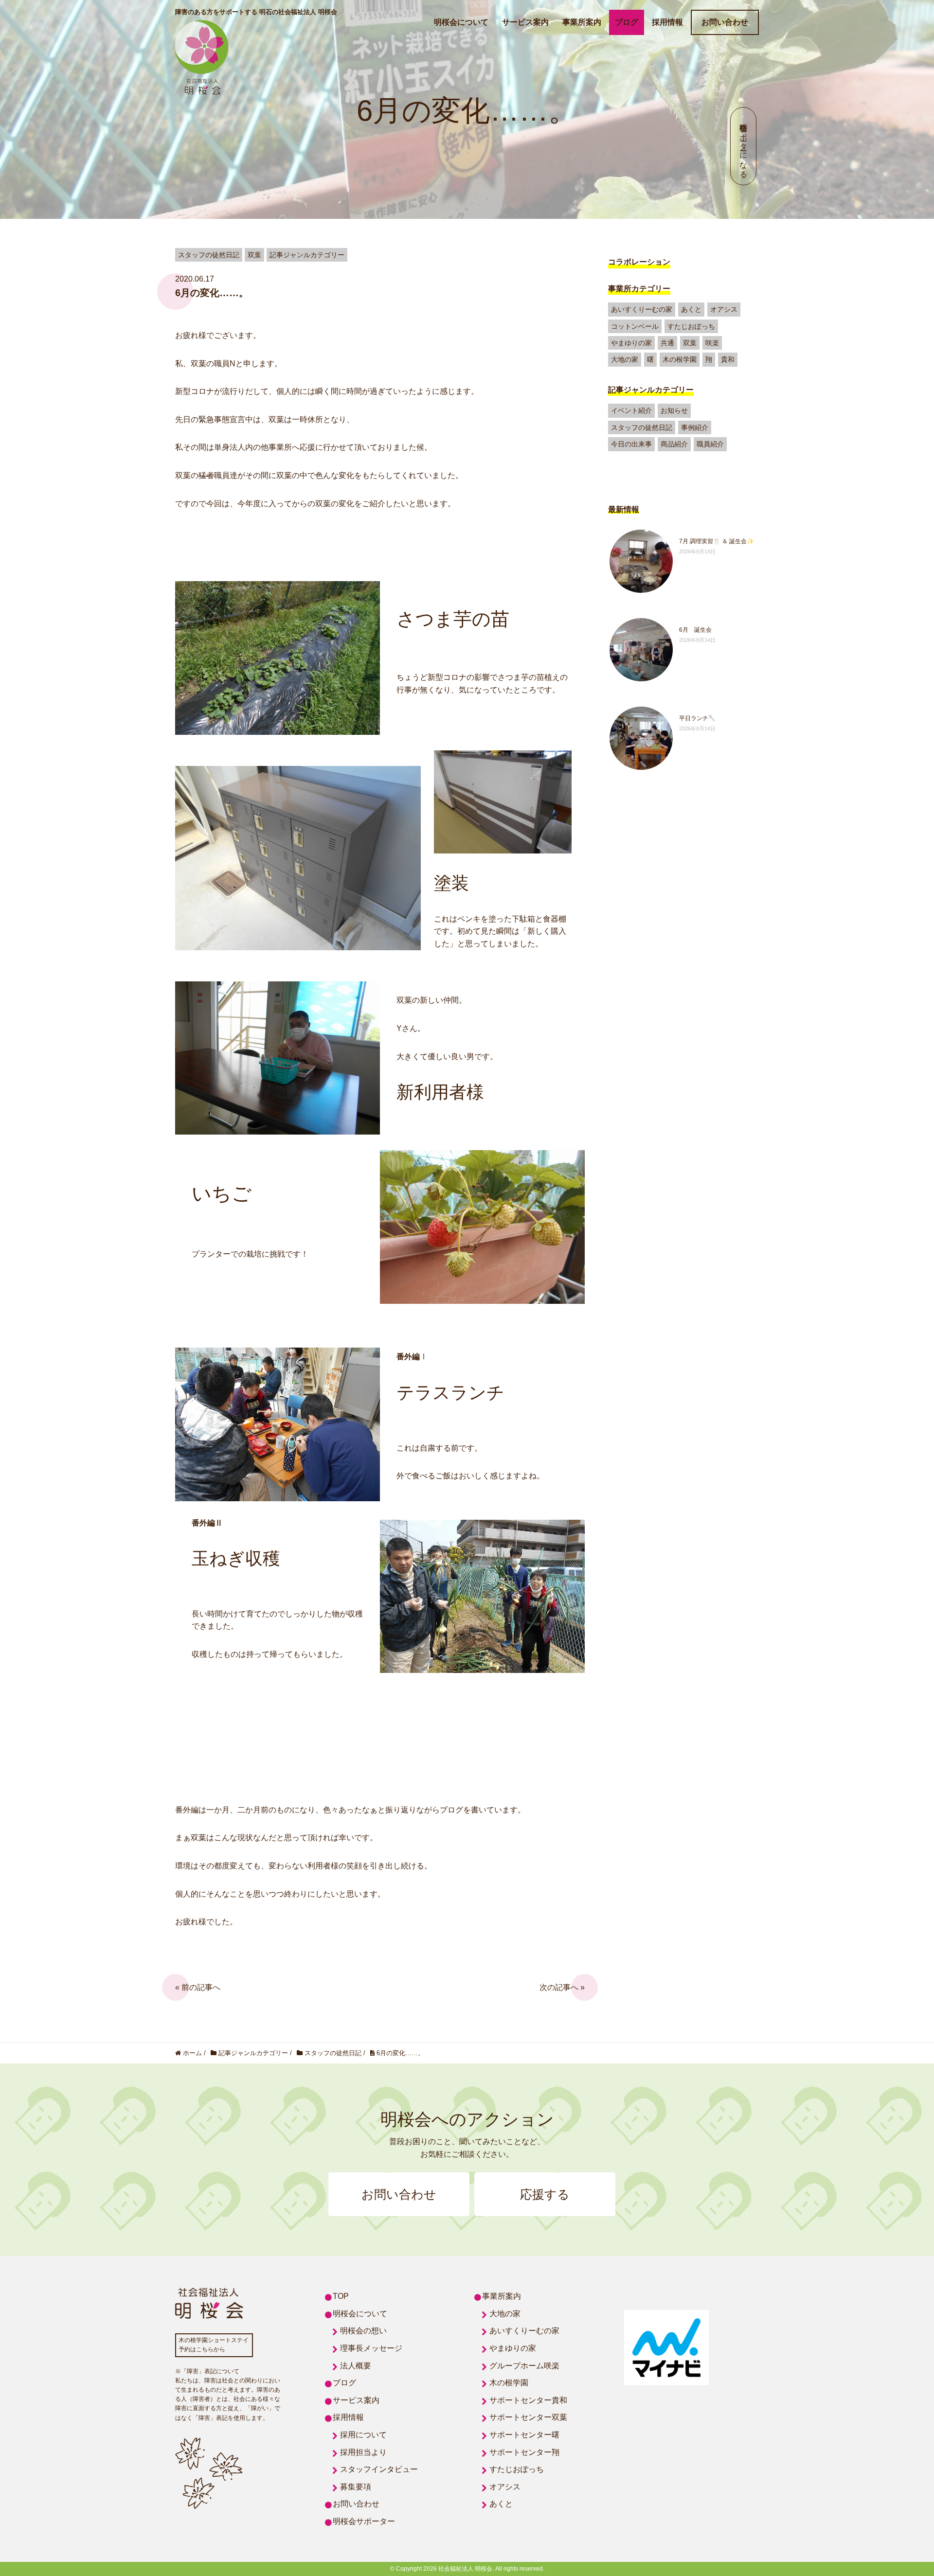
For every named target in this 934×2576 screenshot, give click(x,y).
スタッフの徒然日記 (642, 427)
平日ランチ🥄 (697, 718)
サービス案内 (525, 22)
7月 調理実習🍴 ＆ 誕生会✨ (717, 541)
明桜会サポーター (364, 2521)
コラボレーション (639, 262)
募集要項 (356, 2487)
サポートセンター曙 (524, 2435)
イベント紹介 (631, 410)
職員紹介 (710, 444)
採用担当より (363, 2452)
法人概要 (356, 2366)
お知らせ (674, 410)
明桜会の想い (363, 2331)
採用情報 (667, 22)
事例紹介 (695, 427)
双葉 (690, 343)
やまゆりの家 (631, 343)
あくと (691, 309)
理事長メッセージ (371, 2348)
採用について (363, 2435)
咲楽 (712, 343)
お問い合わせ (725, 22)
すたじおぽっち (691, 326)
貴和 (728, 359)
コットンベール (635, 326)
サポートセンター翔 (524, 2452)
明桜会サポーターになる (744, 146)
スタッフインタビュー (379, 2469)
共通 (667, 343)
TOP (341, 2296)
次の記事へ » (562, 1987)
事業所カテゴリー (639, 289)
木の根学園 (680, 359)
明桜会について (461, 22)
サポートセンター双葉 (528, 2417)
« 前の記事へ (198, 1987)
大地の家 (625, 359)
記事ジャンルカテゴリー (651, 390)
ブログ (627, 22)
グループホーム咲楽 (524, 2366)
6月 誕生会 (695, 630)
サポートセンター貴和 (528, 2400)
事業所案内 (582, 22)
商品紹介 (674, 444)
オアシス (724, 309)
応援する (545, 2194)
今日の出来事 (631, 444)
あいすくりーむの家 (642, 309)
